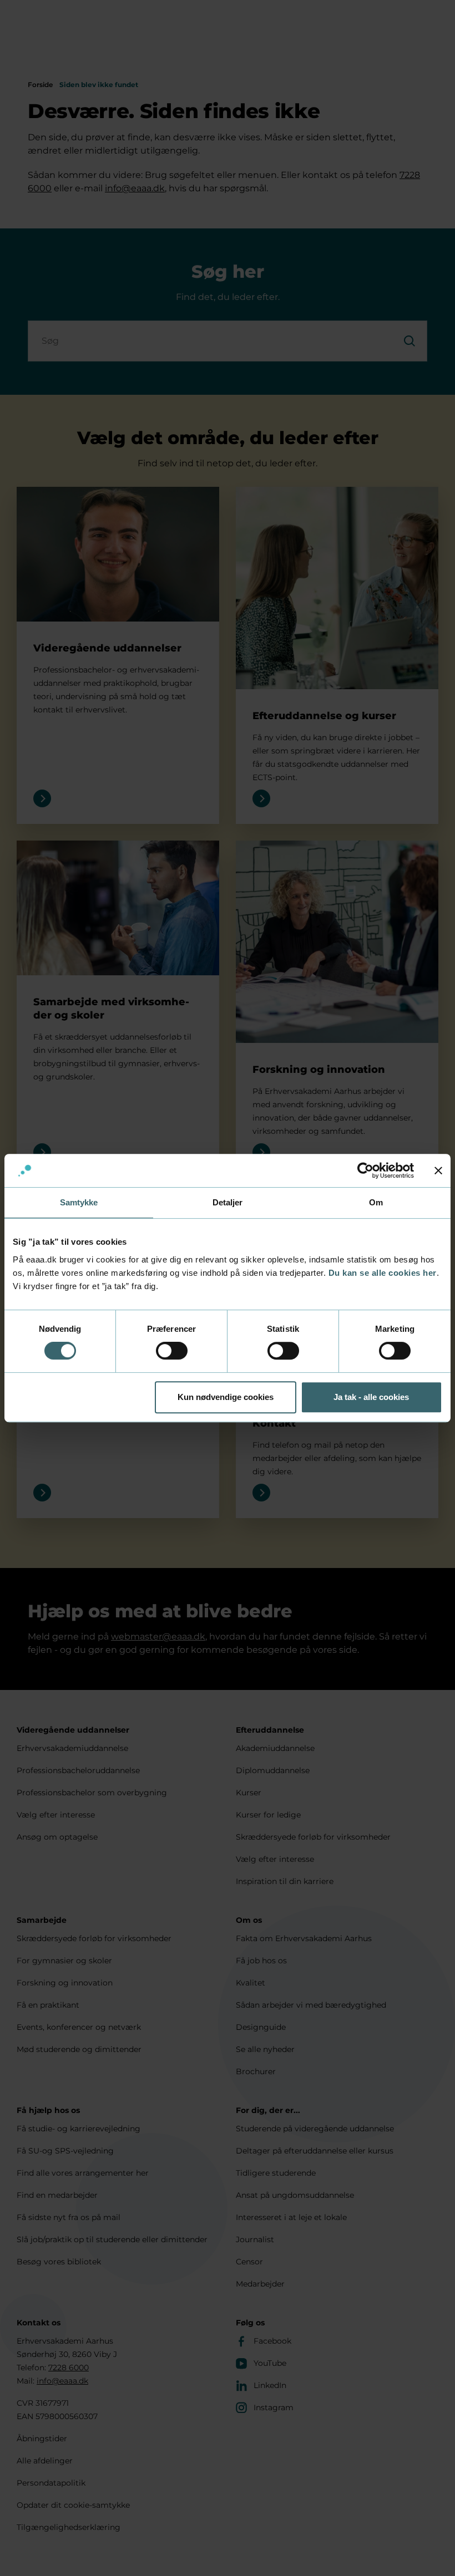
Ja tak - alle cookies (371, 1397)
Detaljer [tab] (228, 1202)
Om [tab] (376, 1202)
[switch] (172, 1351)
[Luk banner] (438, 1170)
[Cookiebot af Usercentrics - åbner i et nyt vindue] (365, 1170)
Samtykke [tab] (79, 1202)
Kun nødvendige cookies (226, 1397)
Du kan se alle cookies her (383, 1273)
